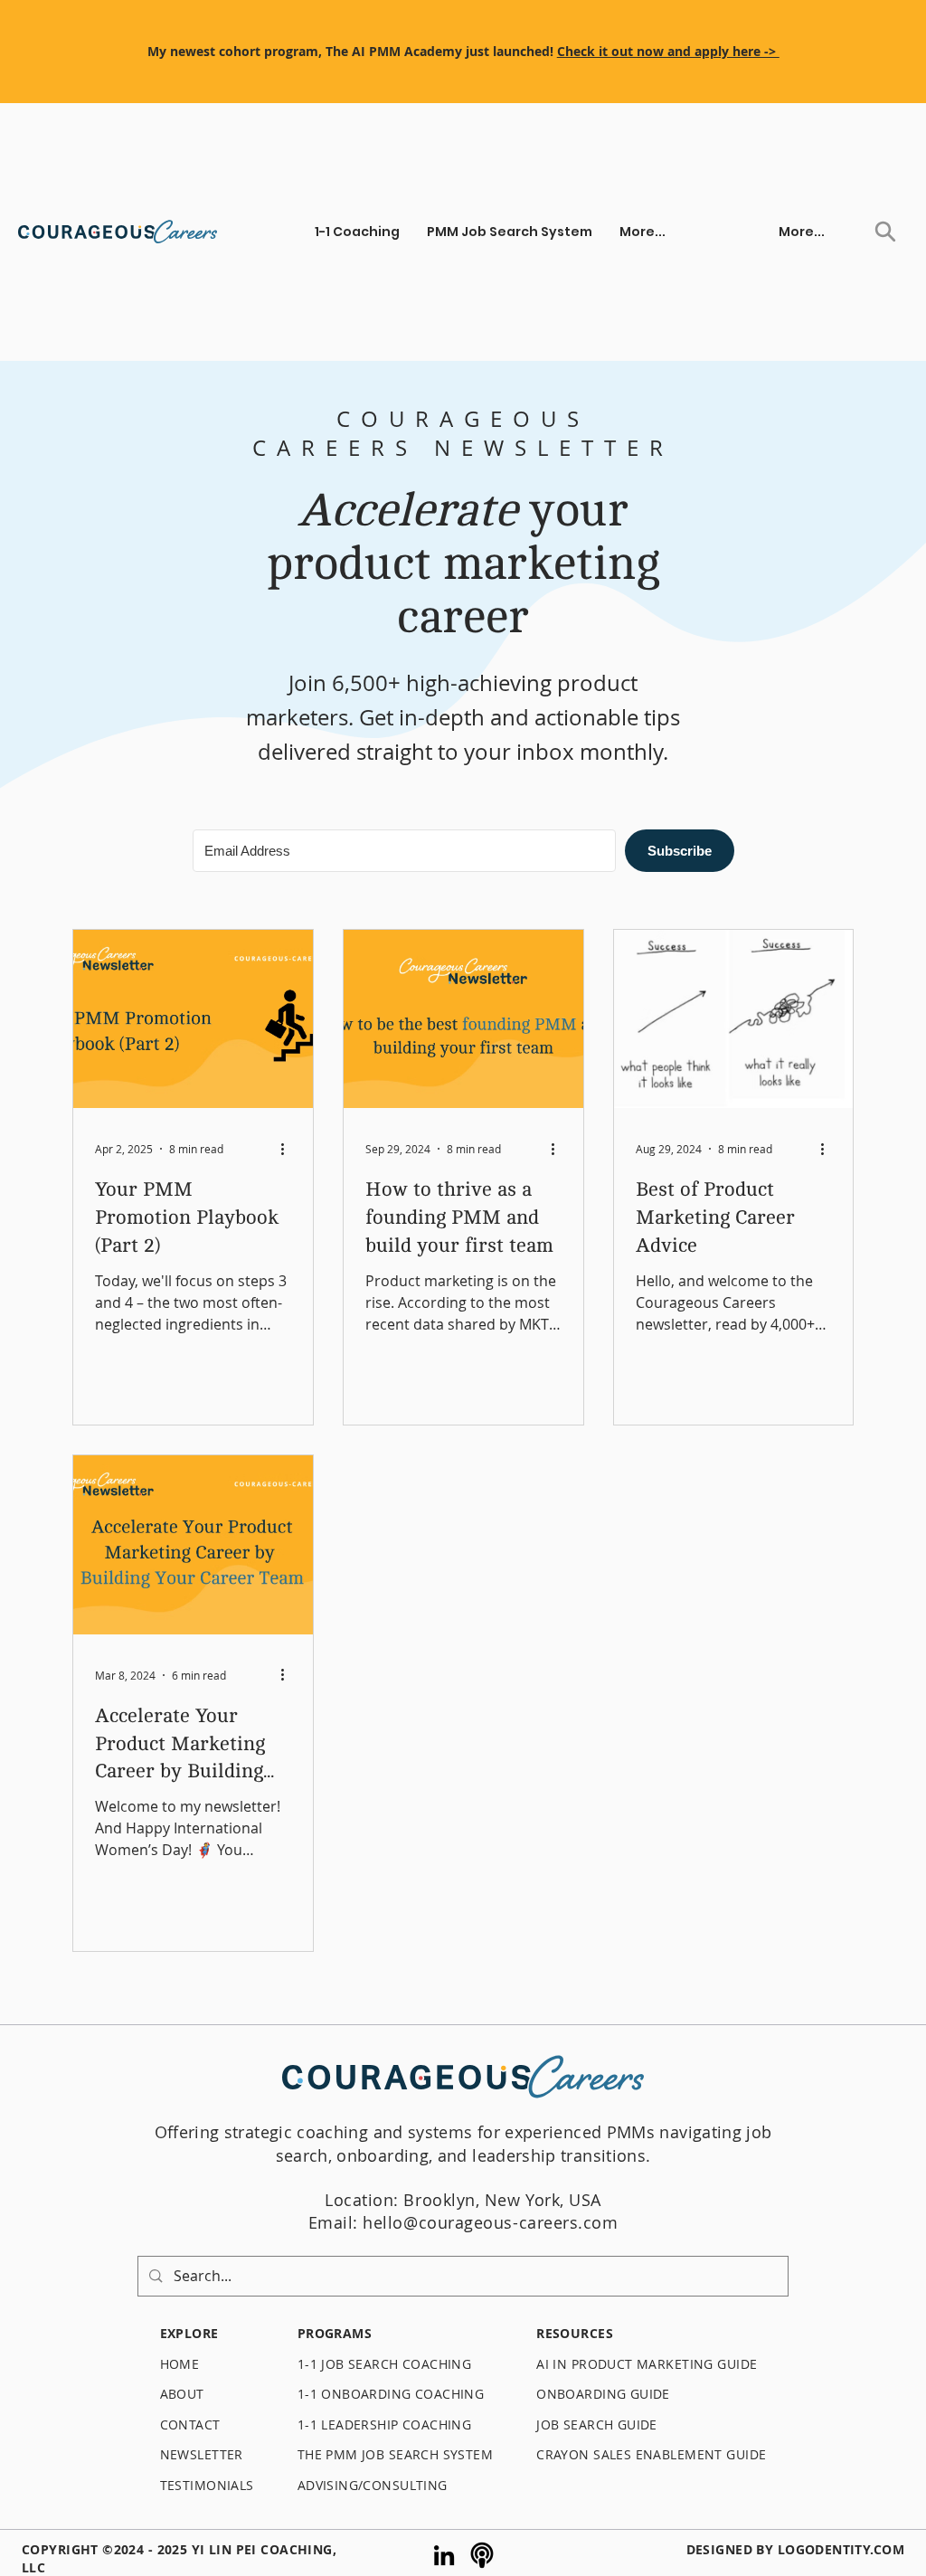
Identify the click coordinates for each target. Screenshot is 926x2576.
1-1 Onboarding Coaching (391, 2394)
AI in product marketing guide (649, 2364)
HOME (180, 2364)
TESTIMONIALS (207, 2485)
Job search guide (597, 2424)
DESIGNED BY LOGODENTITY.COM (795, 2549)
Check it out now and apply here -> (668, 51)
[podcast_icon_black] (482, 2555)
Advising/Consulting (373, 2485)
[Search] (885, 232)
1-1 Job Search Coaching (385, 2364)
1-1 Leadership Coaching (385, 2424)
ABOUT (182, 2394)
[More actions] (288, 1149)
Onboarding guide (603, 2394)
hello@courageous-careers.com (490, 2222)
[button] (357, 232)
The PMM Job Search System (396, 2454)
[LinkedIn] (444, 2555)
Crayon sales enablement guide (651, 2454)
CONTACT (190, 2424)
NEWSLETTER (202, 2454)
